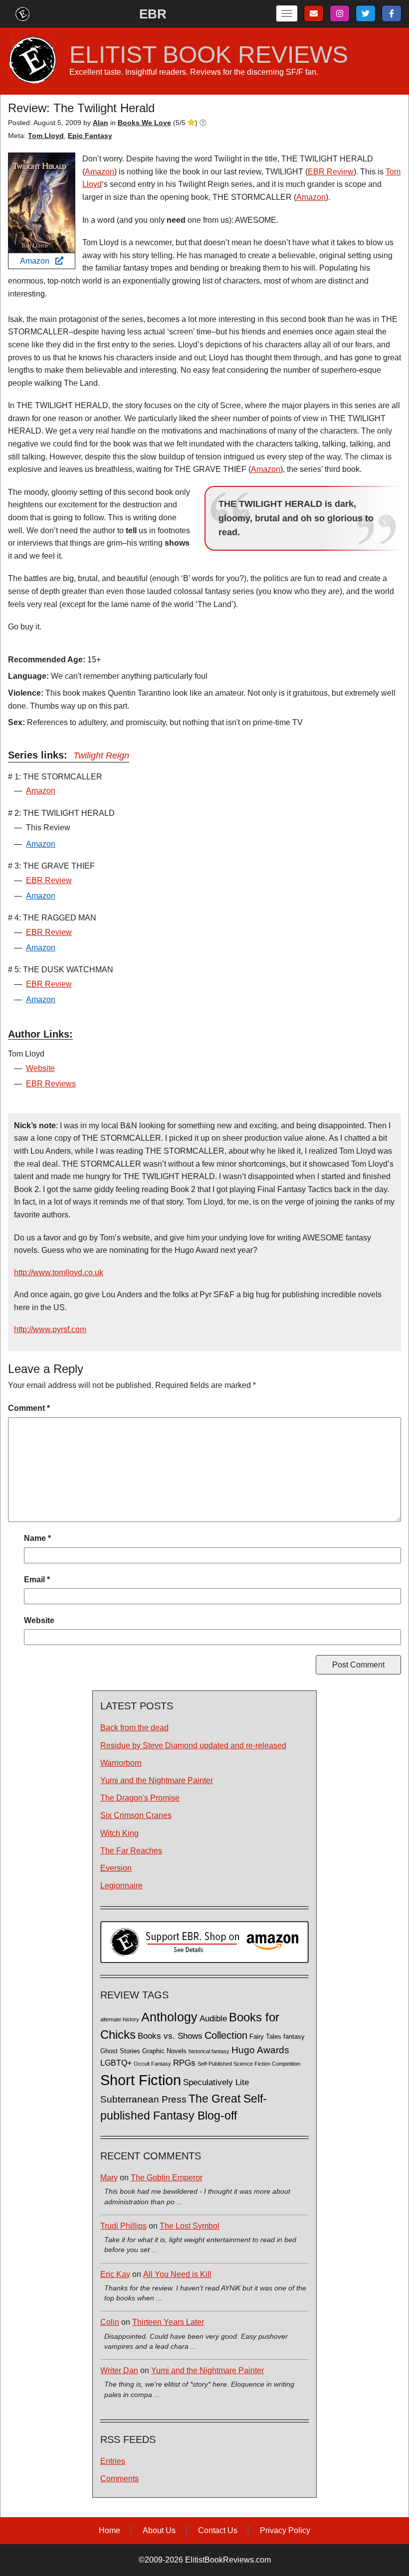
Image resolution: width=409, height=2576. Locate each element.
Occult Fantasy (152, 2064)
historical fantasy (209, 2051)
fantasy (294, 2037)
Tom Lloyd (46, 136)
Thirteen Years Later (168, 2322)
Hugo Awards (260, 2050)
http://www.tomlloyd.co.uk (59, 1273)
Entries (113, 2461)
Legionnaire (121, 1886)
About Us (159, 2530)
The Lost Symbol (190, 2226)
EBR (153, 14)
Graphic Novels (164, 2051)
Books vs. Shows (170, 2036)
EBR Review (331, 172)
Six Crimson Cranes (136, 1815)
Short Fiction (141, 2080)
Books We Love (144, 123)
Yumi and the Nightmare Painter (157, 1780)
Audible (213, 2018)
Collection (226, 2035)
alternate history (120, 2019)
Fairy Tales (265, 2037)
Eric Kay (115, 2274)
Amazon (38, 261)
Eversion (116, 1868)
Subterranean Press (143, 2099)
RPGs (184, 2063)
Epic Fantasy (90, 136)
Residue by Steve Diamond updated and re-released (193, 1745)
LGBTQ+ (116, 2063)
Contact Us (218, 2530)
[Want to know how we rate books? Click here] (203, 123)
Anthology (169, 2017)
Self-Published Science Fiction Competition (249, 2064)
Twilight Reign (101, 756)
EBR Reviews (51, 1084)
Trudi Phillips (123, 2226)
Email (37, 1580)
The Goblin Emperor (167, 2178)
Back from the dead (134, 1728)
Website (40, 1068)
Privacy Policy (285, 2530)
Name (37, 1538)
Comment (29, 1408)
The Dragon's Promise (140, 1798)
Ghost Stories (120, 2051)
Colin (110, 2322)
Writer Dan (119, 2370)
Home (109, 2530)
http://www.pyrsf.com (50, 1329)
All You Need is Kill (177, 2274)
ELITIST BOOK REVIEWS (209, 55)
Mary (109, 2178)
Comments (119, 2479)
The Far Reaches (131, 1851)
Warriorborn (121, 1763)
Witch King (119, 1833)
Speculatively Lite (216, 2082)
